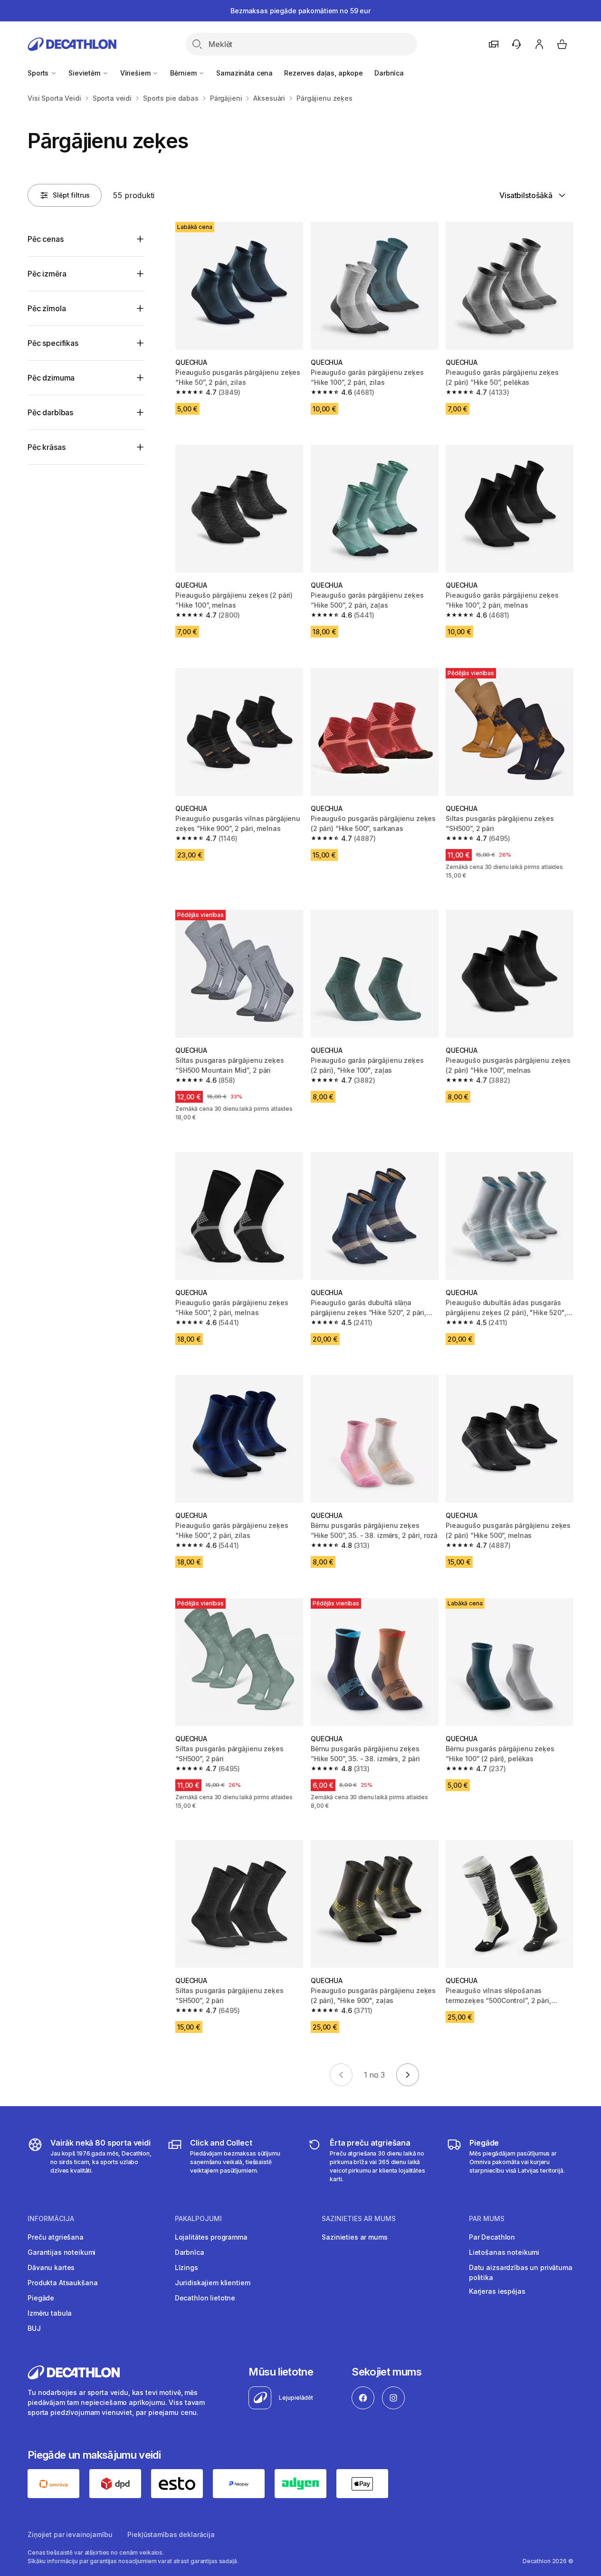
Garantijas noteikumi (62, 2252)
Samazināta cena (244, 73)
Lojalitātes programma (211, 2237)
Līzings (186, 2267)
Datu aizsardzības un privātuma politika (521, 2272)
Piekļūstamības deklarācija (171, 2534)
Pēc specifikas (53, 343)
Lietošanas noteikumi (504, 2252)
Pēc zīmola (47, 308)
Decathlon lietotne (205, 2298)
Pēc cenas (46, 239)
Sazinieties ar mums (354, 2237)
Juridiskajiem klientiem (213, 2283)
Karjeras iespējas (497, 2291)
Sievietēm (85, 73)
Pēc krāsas (46, 447)
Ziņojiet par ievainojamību (70, 2534)
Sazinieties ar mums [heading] (359, 2219)
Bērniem (184, 73)
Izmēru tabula (50, 2313)
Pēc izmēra (47, 274)
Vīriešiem (136, 73)
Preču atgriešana (56, 2237)
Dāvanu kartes (51, 2267)
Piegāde (41, 2298)
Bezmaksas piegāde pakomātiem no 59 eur (300, 11)
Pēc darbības (50, 412)
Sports (39, 73)
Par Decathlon (492, 2237)
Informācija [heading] (51, 2219)
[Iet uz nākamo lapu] (408, 2075)
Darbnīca (389, 73)
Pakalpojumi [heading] (198, 2219)
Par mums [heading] (487, 2219)
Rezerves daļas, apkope (324, 73)
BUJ (34, 2328)
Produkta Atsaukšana (62, 2283)
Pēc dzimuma (51, 378)
